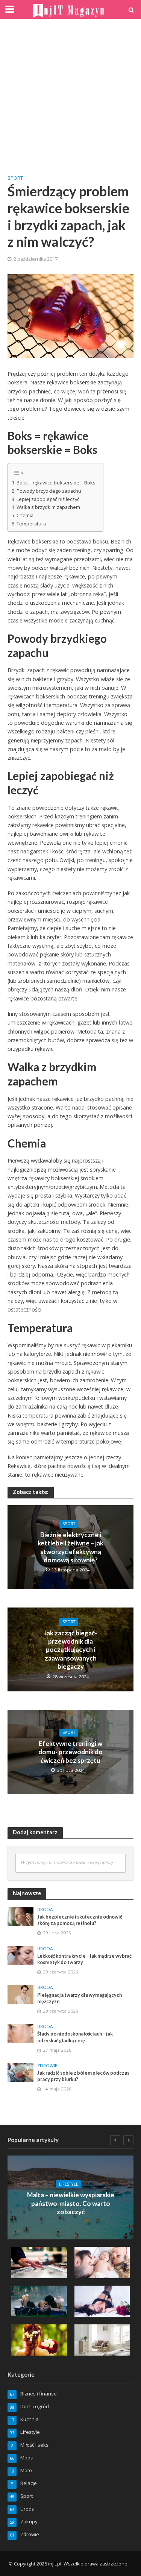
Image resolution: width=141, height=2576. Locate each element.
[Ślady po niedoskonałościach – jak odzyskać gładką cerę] (20, 2033)
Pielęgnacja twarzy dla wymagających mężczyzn (80, 1998)
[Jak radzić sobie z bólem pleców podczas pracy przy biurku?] (20, 2072)
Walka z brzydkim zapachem (48, 507)
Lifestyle (69, 2184)
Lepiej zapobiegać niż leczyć (48, 499)
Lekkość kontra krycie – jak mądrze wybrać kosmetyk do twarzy (84, 1959)
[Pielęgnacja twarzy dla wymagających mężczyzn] (20, 1994)
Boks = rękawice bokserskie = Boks (56, 483)
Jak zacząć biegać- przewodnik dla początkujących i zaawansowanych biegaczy (70, 1650)
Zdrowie (47, 2066)
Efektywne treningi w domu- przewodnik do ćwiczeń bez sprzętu (70, 1752)
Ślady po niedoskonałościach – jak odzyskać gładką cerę (75, 2037)
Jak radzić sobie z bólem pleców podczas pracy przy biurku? (83, 2076)
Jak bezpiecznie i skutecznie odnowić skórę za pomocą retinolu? (80, 1920)
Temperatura (31, 524)
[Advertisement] (70, 97)
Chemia (25, 515)
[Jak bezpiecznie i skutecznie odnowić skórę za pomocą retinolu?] (20, 1916)
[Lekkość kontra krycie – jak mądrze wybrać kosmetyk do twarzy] (20, 1955)
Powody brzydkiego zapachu (49, 491)
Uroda (45, 1910)
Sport (15, 178)
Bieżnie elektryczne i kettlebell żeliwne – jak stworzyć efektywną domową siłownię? (70, 1547)
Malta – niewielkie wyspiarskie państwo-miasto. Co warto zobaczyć (71, 2203)
